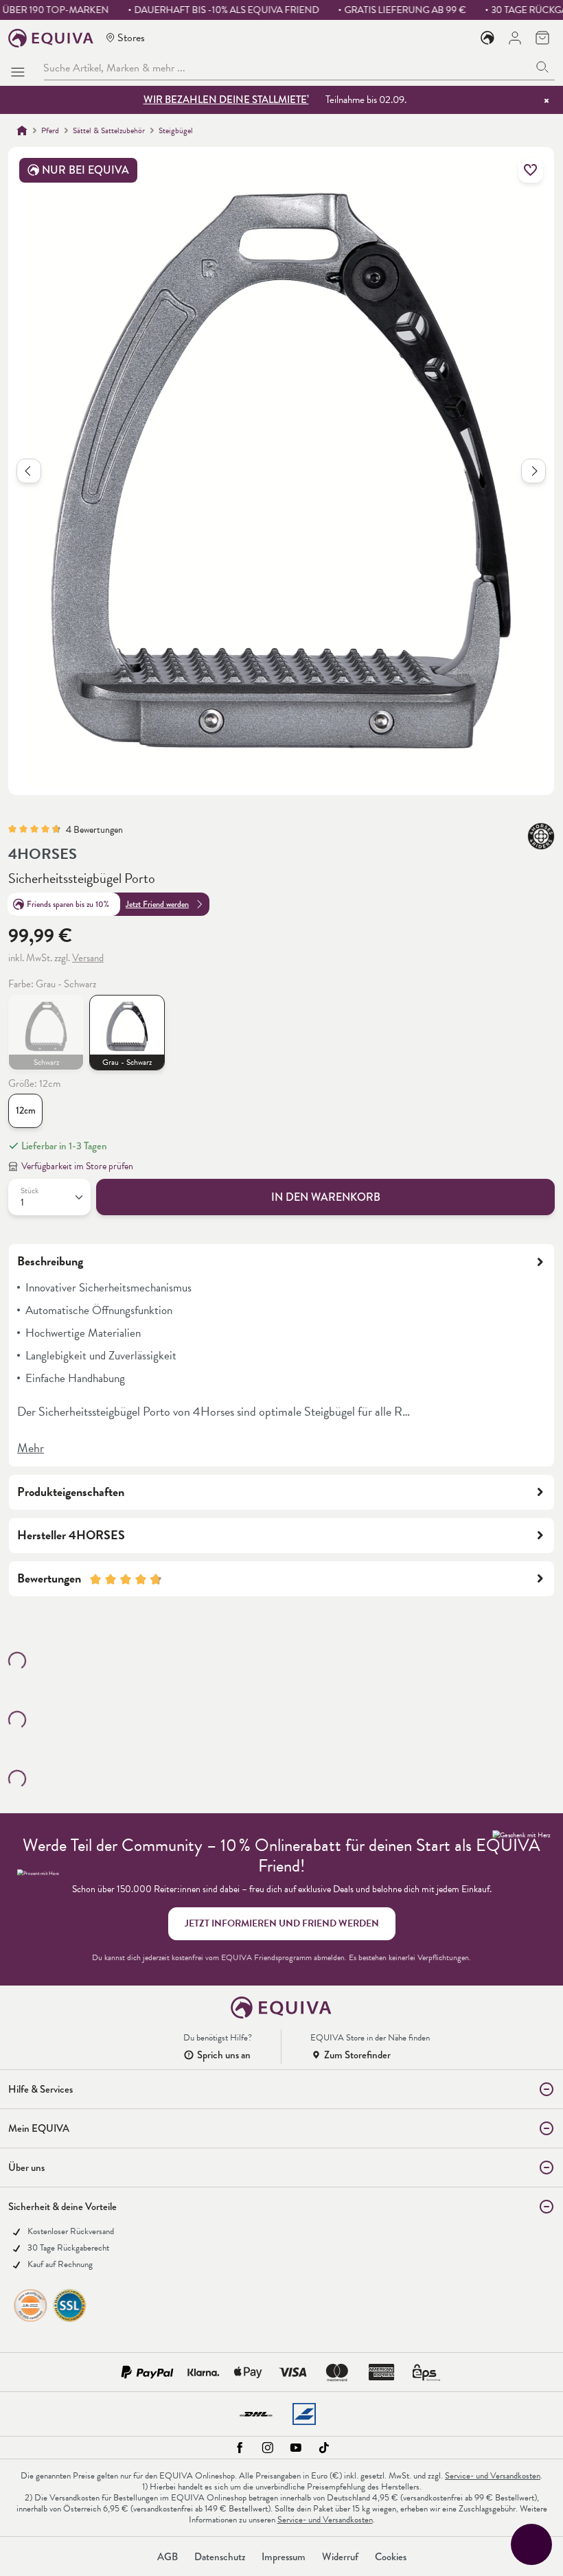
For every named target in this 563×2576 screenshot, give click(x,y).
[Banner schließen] (547, 100)
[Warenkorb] (542, 38)
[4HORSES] (541, 836)
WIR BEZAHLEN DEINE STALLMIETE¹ (226, 100)
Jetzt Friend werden (157, 904)
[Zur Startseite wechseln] (51, 38)
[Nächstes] (533, 471)
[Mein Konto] (515, 38)
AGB (168, 2557)
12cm (26, 1111)
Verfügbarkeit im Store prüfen (77, 1166)
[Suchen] (543, 68)
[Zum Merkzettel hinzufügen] (531, 170)
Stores (131, 37)
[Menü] (21, 68)
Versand (88, 958)
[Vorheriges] (29, 471)
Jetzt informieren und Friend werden (282, 1923)
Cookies (391, 2557)
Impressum (284, 2557)
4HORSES (43, 854)
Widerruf (340, 2557)
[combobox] (287, 68)
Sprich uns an (224, 2055)
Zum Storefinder (357, 2055)
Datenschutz (220, 2557)
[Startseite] (22, 130)
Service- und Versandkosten (493, 2476)
